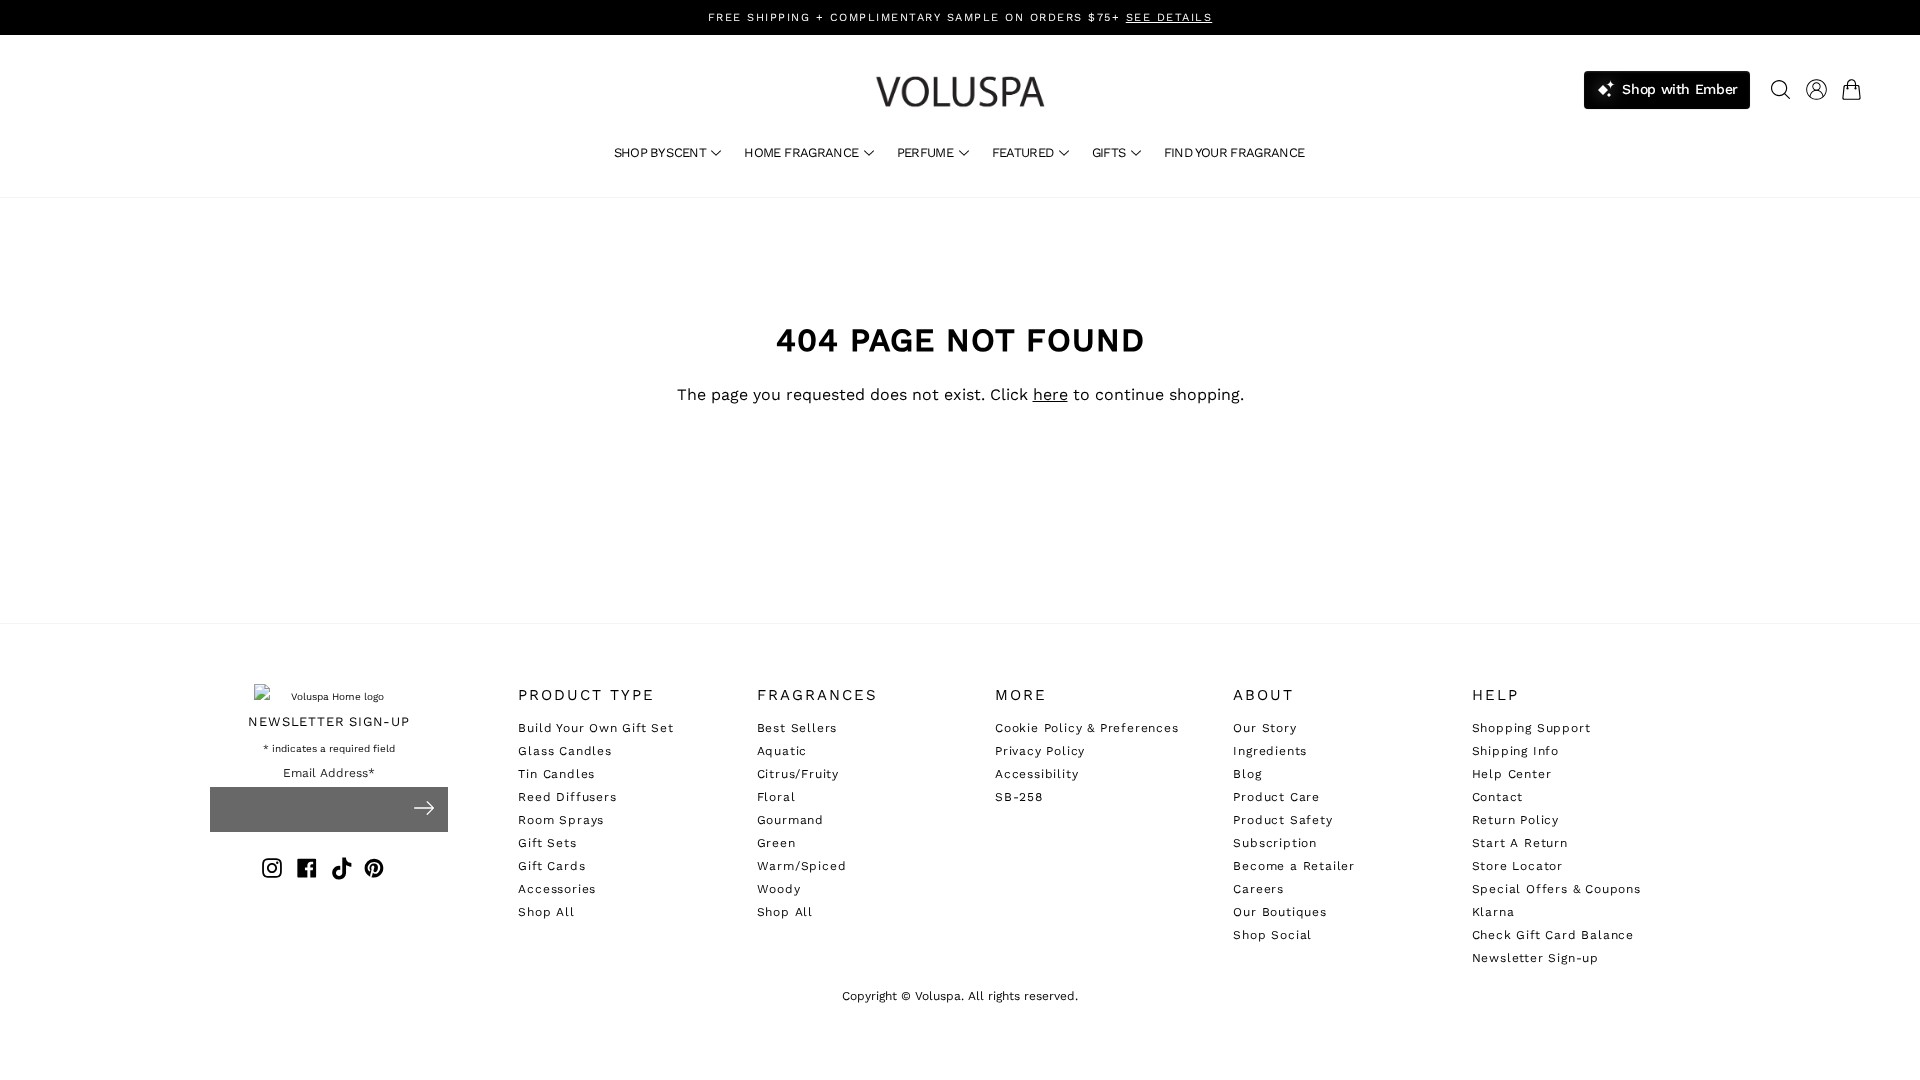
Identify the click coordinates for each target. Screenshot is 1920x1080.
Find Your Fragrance (1234, 152)
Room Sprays (561, 820)
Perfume (927, 152)
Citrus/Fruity (798, 774)
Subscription (1275, 843)
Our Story (1264, 728)
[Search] (1780, 89)
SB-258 (1019, 797)
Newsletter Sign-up (1535, 958)
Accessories (557, 889)
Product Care (1276, 797)
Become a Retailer (1294, 866)
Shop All (546, 912)
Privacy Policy (1040, 751)
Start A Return (1520, 843)
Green (776, 843)
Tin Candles (556, 774)
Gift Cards (551, 866)
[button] (1855, 89)
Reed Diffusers (567, 797)
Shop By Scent (662, 152)
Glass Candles (564, 751)
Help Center (1512, 774)
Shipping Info (1515, 751)
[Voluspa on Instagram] (272, 871)
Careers (1258, 889)
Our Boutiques (1279, 912)
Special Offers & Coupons (1556, 889)
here (1050, 394)
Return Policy (1515, 820)
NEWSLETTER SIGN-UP (328, 721)
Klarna (1493, 912)
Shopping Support (1531, 728)
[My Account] (1816, 89)
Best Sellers (797, 728)
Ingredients (1270, 751)
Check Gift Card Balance (1553, 935)
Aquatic (782, 751)
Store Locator (1517, 866)
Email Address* (329, 773)
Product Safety (1282, 820)
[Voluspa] (960, 91)
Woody (779, 889)
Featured (1024, 152)
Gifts (1110, 152)
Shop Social (1272, 935)
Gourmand (790, 820)
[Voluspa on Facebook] (307, 871)
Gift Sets (547, 843)
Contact (1498, 797)
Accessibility (1036, 774)
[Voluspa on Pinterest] (374, 871)
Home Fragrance (802, 152)
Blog (1247, 774)
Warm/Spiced (802, 866)
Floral (776, 797)
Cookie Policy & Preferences (1087, 728)
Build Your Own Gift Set (595, 728)
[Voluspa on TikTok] (342, 871)
